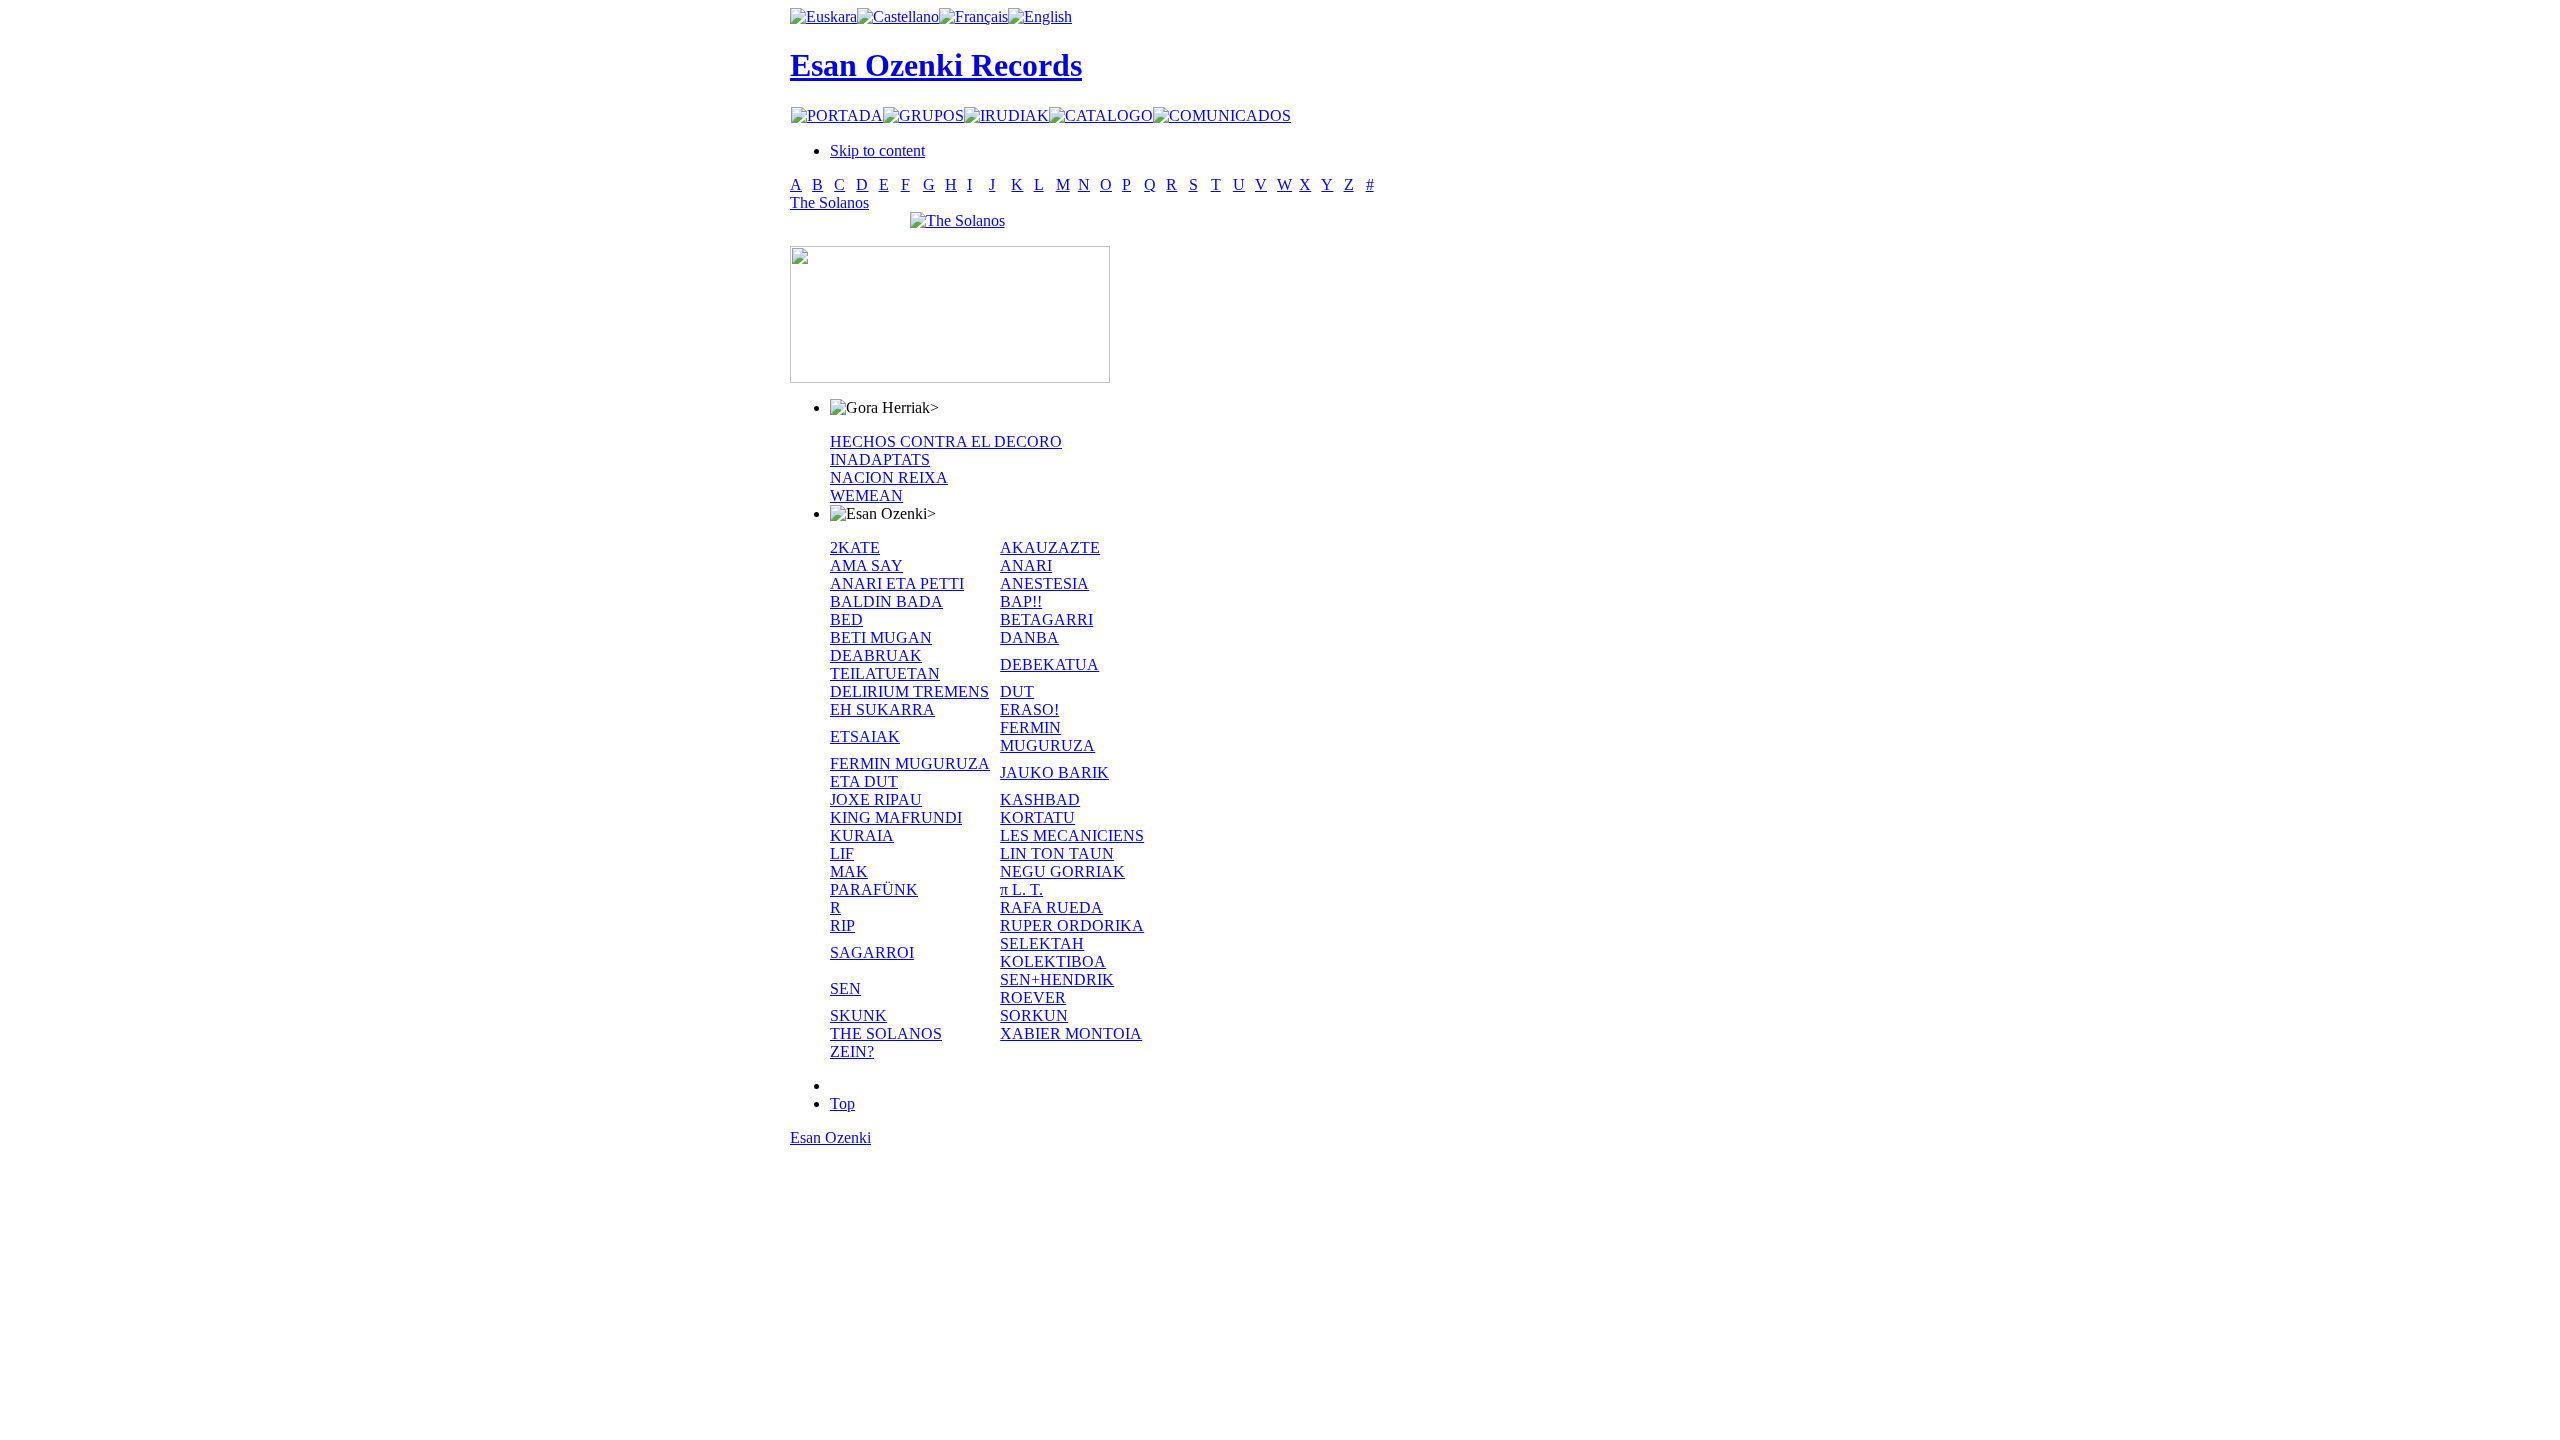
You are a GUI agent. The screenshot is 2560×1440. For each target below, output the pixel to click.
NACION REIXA (889, 477)
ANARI (1026, 565)
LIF (842, 853)
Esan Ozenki (830, 1137)
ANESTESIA (1044, 583)
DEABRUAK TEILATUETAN (885, 664)
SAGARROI (872, 952)
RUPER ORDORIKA (1072, 925)
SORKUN (1034, 1015)
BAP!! (1021, 601)
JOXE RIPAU (876, 799)
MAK (849, 871)
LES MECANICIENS (1072, 835)
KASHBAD (1040, 799)
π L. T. (1021, 889)
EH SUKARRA (882, 709)
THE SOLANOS (886, 1033)
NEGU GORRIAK (1062, 871)
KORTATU (1037, 817)
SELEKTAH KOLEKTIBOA (1053, 952)
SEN (845, 988)
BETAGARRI (1046, 619)
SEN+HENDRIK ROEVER (1057, 988)
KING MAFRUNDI (896, 817)
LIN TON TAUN (1057, 853)
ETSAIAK (865, 736)
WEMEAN (866, 495)
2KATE (855, 547)
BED (846, 619)
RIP (842, 925)
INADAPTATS (880, 459)
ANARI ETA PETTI (897, 583)
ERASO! (1029, 709)
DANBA (1029, 637)
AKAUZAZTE (1050, 547)
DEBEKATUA (1049, 664)
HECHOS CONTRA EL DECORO (946, 441)
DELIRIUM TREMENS (909, 691)
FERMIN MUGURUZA (1047, 736)
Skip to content (877, 150)
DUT (1017, 691)
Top (842, 1103)
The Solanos (829, 202)
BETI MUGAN (881, 637)
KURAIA (862, 835)
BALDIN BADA (886, 601)
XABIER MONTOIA (1071, 1033)
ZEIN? (852, 1051)
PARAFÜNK (874, 889)
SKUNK (858, 1015)
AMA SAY (866, 565)
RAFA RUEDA (1051, 907)
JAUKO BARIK (1054, 772)
